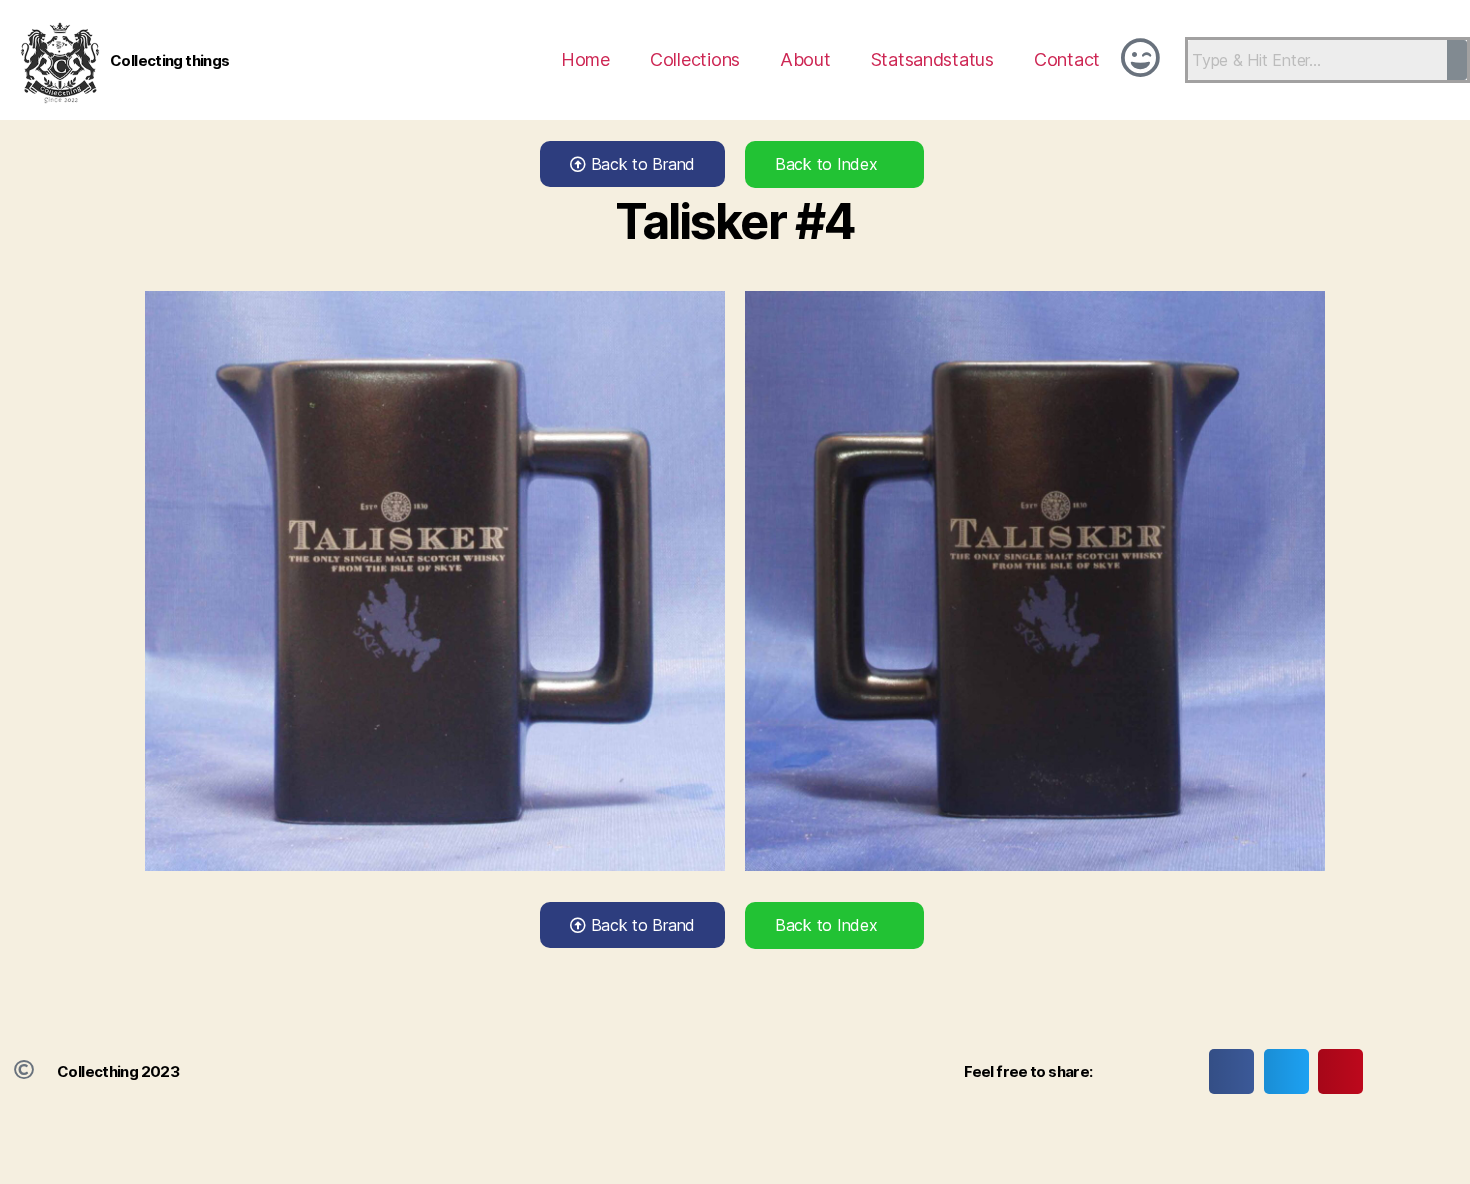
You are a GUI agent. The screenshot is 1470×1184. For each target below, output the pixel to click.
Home (585, 59)
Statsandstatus (932, 59)
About (805, 59)
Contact (1067, 59)
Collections (695, 59)
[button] (1231, 1071)
